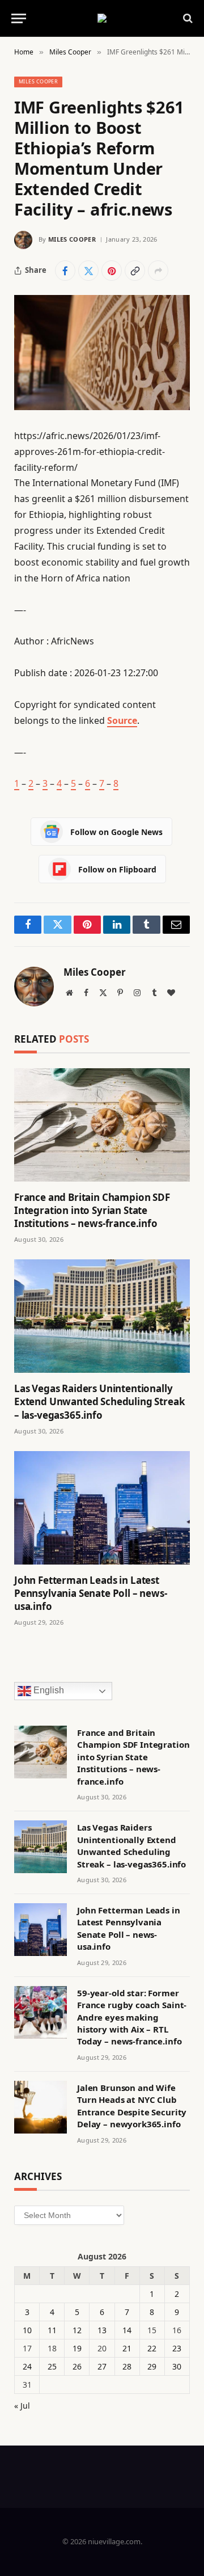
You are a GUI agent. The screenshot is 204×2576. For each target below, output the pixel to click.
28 (127, 2366)
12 (77, 2330)
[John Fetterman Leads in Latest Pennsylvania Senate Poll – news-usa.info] (102, 1508)
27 (102, 2366)
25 (52, 2366)
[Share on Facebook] (65, 271)
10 (27, 2330)
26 (77, 2366)
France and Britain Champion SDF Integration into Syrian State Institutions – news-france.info (92, 1210)
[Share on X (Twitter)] (88, 271)
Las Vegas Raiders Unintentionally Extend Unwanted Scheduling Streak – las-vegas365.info (99, 1401)
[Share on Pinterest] (112, 271)
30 (177, 2366)
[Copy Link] (135, 271)
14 (127, 2330)
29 (152, 2366)
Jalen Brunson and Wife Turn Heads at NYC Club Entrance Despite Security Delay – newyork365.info (132, 2106)
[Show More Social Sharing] (158, 271)
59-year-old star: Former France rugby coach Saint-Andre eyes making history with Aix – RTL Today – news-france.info (132, 2017)
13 (102, 2330)
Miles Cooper (38, 81)
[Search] (187, 18)
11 (52, 2330)
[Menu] (19, 18)
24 (27, 2366)
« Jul (22, 2406)
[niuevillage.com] (102, 18)
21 (127, 2348)
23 (177, 2348)
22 (152, 2348)
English (48, 1690)
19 (77, 2348)
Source (122, 720)
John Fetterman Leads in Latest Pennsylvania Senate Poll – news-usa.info (91, 1593)
